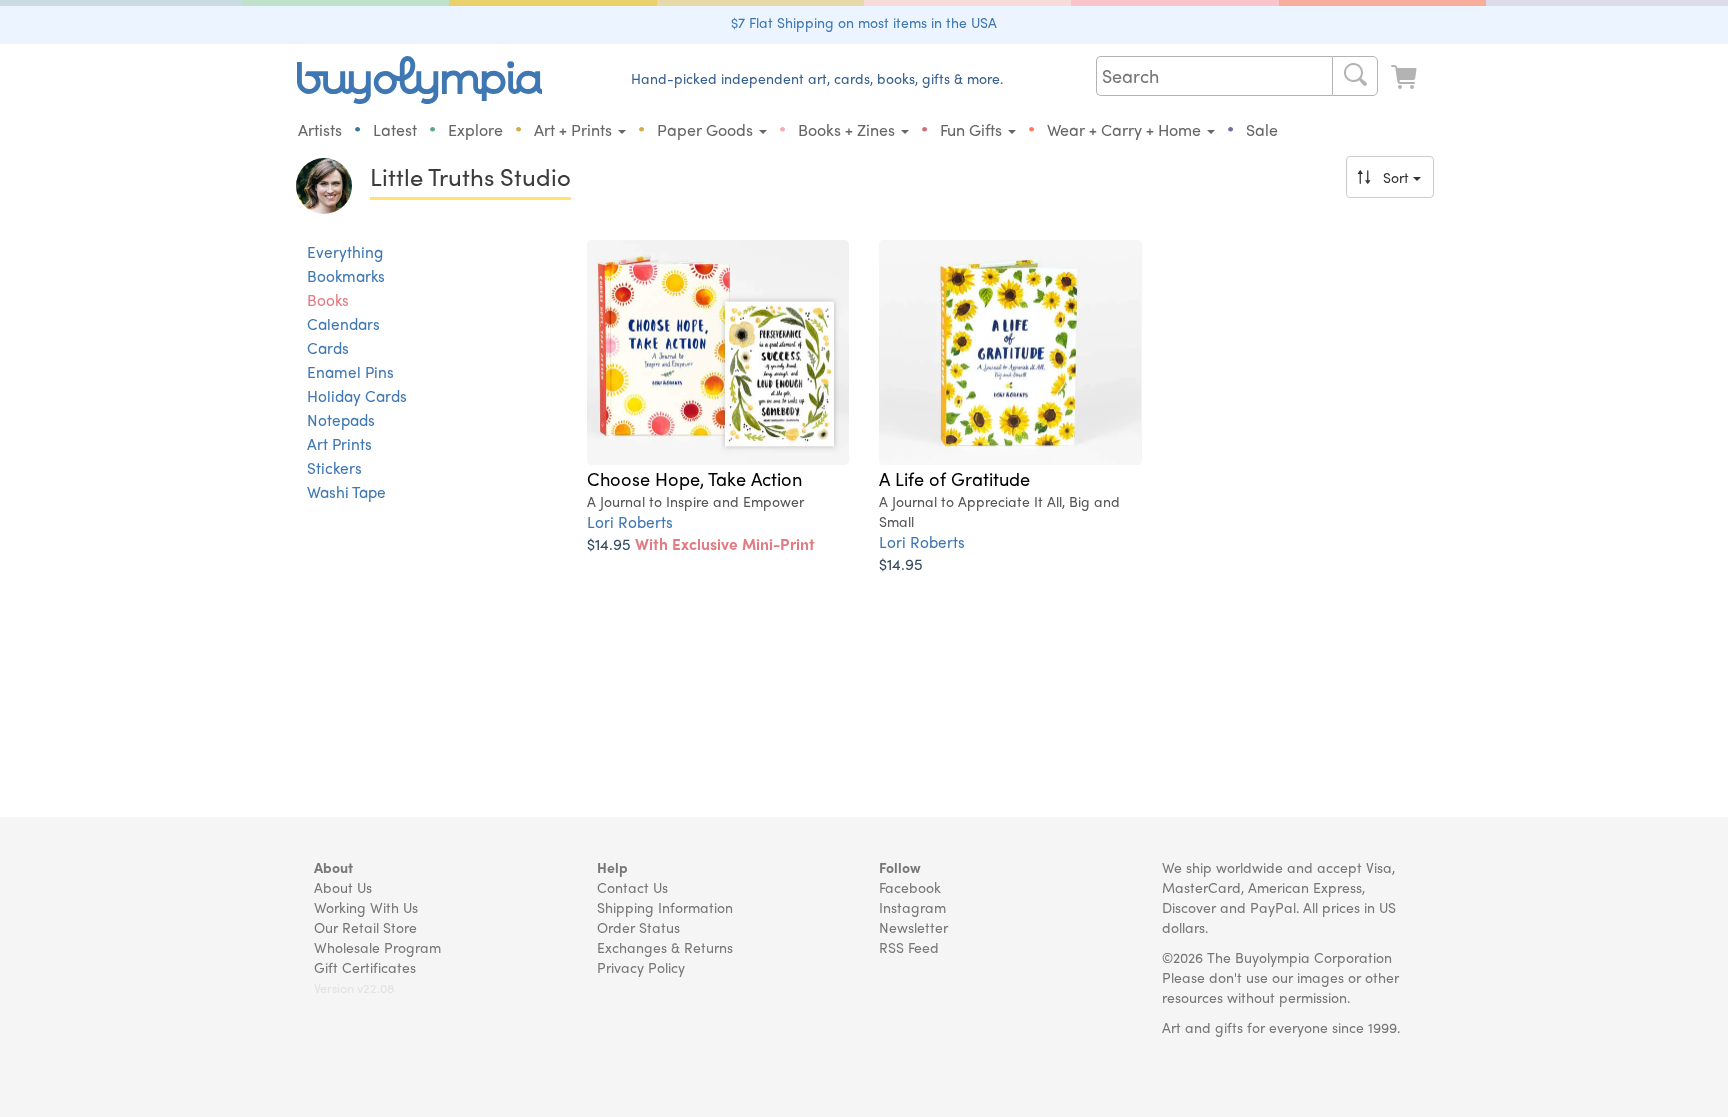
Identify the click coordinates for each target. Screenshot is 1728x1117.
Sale (1262, 129)
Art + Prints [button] (575, 129)
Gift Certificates (365, 967)
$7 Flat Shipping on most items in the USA (864, 22)
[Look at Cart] (1406, 77)
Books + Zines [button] (848, 129)
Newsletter (913, 927)
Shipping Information (665, 907)
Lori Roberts (630, 521)
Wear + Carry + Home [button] (1126, 129)
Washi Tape (346, 492)
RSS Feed (909, 947)
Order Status (638, 927)
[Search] (1355, 76)
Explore (475, 129)
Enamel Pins (350, 372)
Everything (345, 252)
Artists (320, 129)
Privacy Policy (641, 967)
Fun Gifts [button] (973, 129)
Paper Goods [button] (707, 129)
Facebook (910, 887)
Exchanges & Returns (665, 947)
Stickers (334, 468)
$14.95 (701, 543)
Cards (328, 348)
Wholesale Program (377, 947)
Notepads (341, 420)
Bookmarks (346, 276)
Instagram (912, 907)
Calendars (343, 324)
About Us (343, 887)
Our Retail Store (365, 927)
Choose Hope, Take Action (694, 478)
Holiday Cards (357, 396)
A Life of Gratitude (954, 478)
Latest (395, 129)
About (333, 867)
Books (328, 300)
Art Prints (339, 444)
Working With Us (366, 907)
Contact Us (632, 887)
